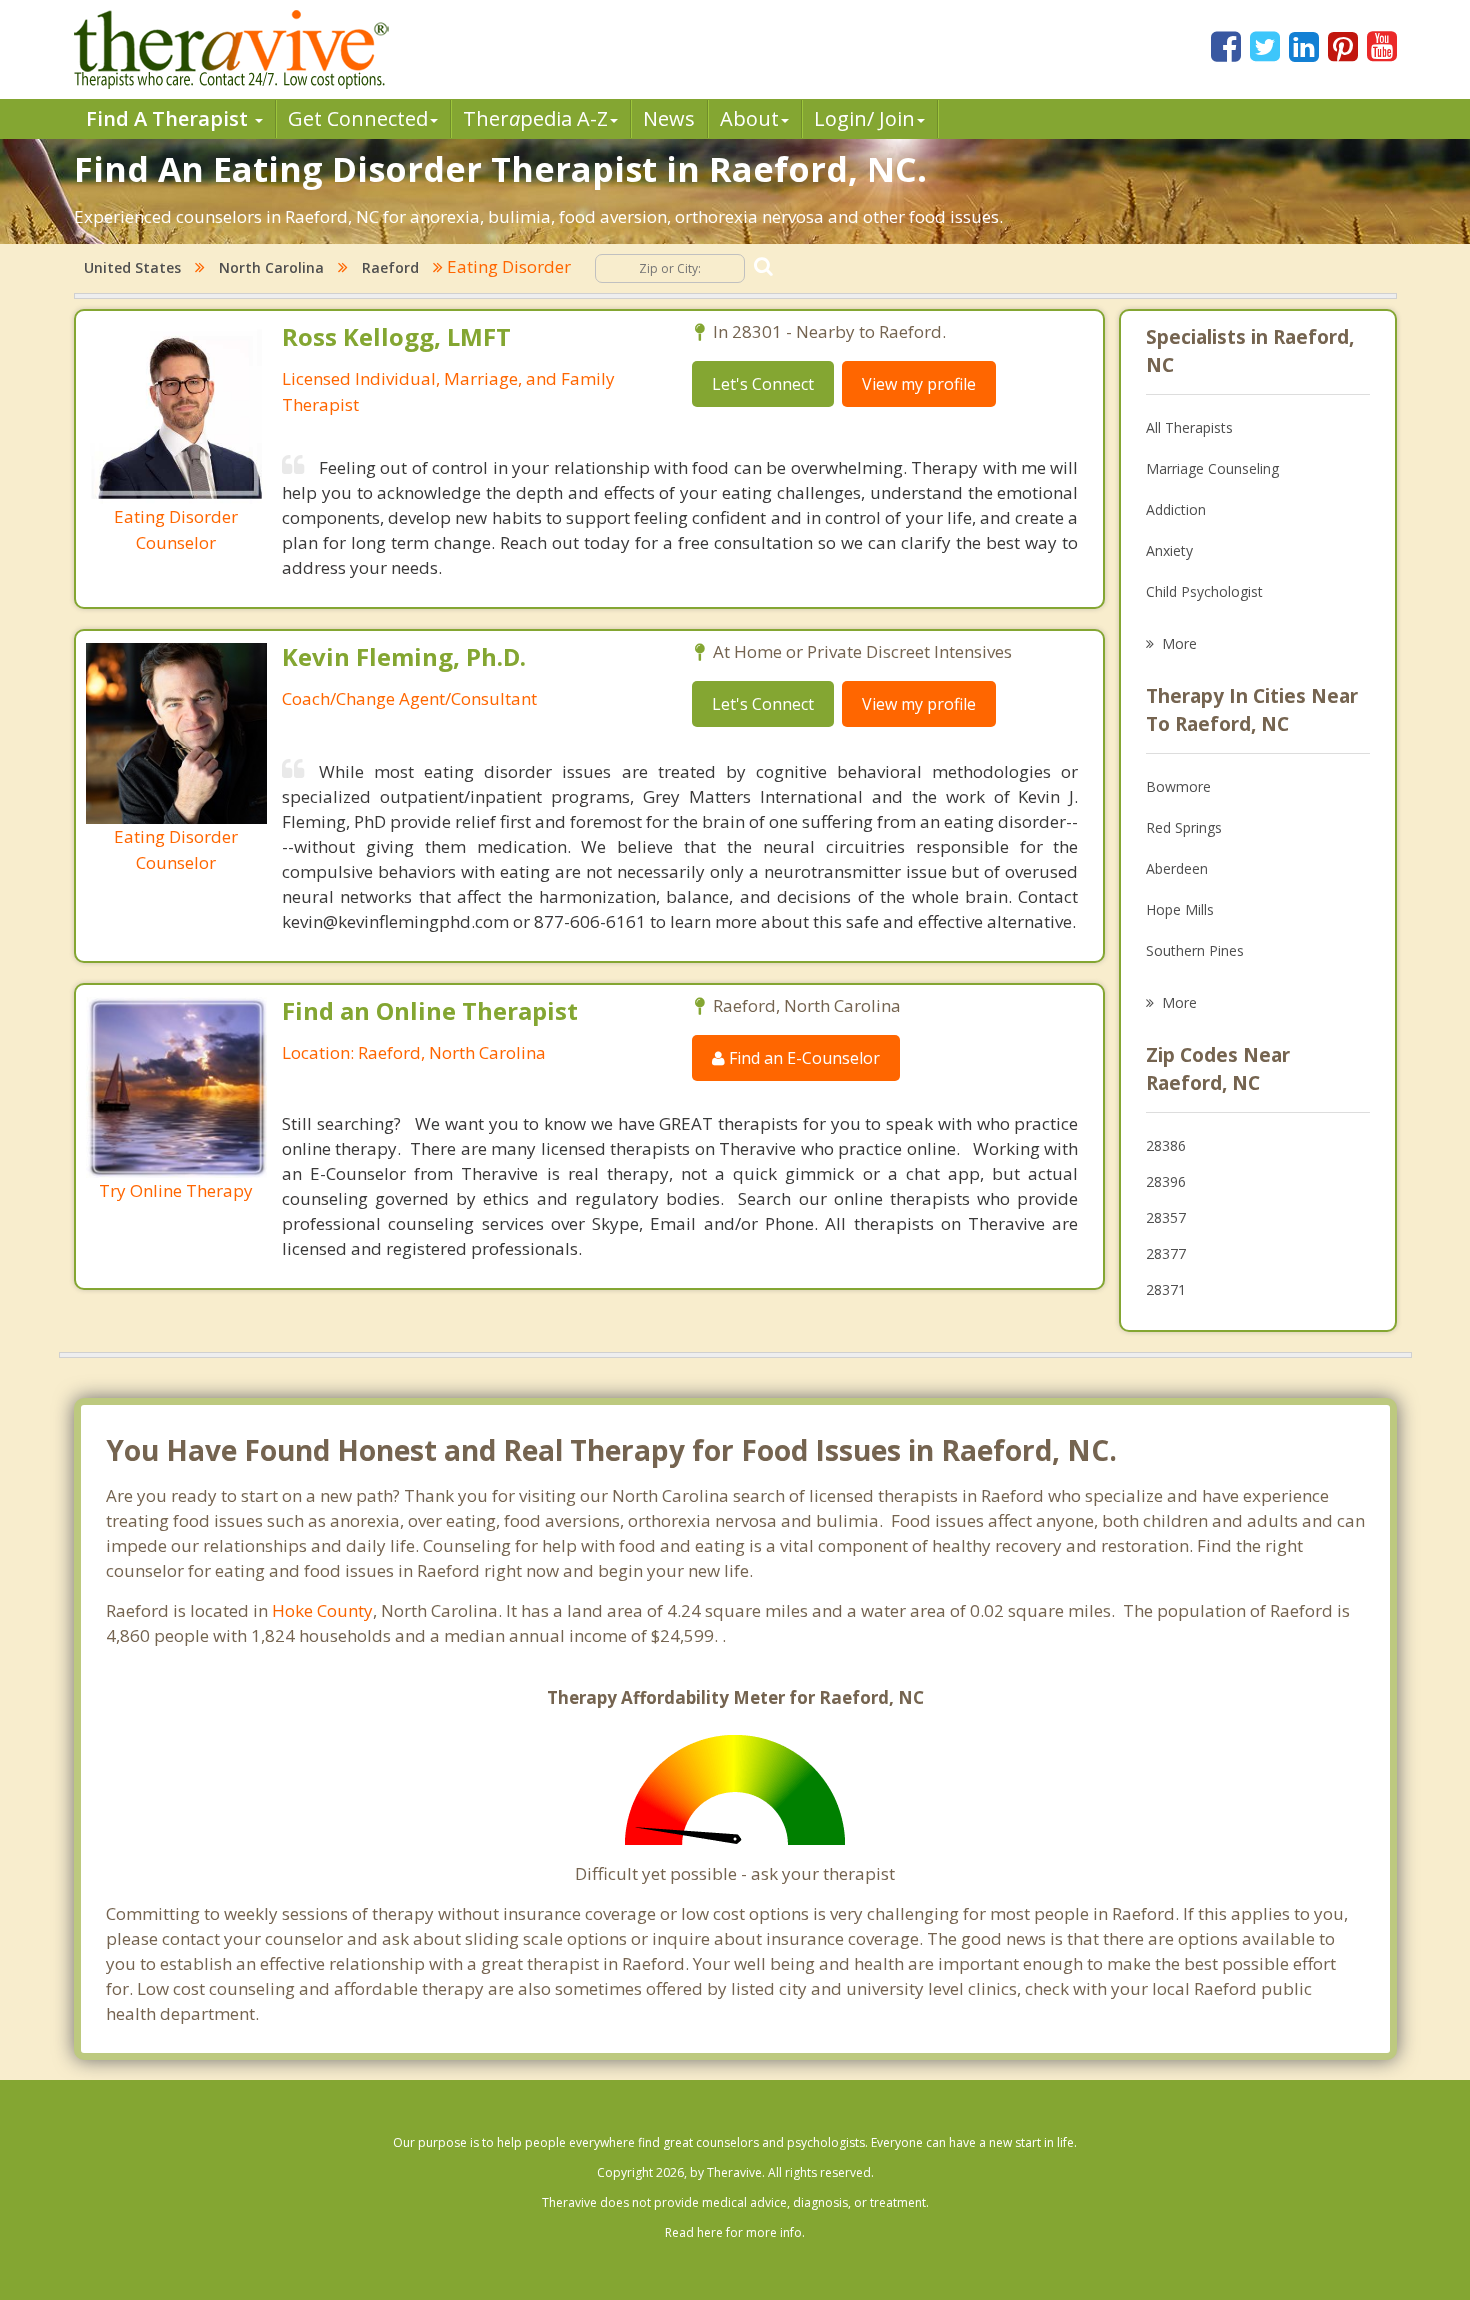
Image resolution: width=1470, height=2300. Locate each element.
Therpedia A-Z (535, 118)
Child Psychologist (1204, 591)
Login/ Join (864, 118)
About (749, 118)
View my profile (919, 384)
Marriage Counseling (1212, 468)
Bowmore (1178, 786)
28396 (1166, 1181)
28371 (1166, 1289)
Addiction (1176, 509)
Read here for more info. (735, 2232)
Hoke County (322, 1610)
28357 (1166, 1217)
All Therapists (1189, 427)
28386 (1166, 1145)
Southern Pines (1195, 950)
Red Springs (1184, 827)
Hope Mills (1180, 909)
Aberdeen (1177, 868)
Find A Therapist (169, 118)
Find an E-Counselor (802, 1058)
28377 (1166, 1253)
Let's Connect (763, 384)
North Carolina (271, 267)
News (669, 118)
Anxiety (1169, 550)
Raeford (390, 267)
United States (132, 267)
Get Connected (358, 118)
